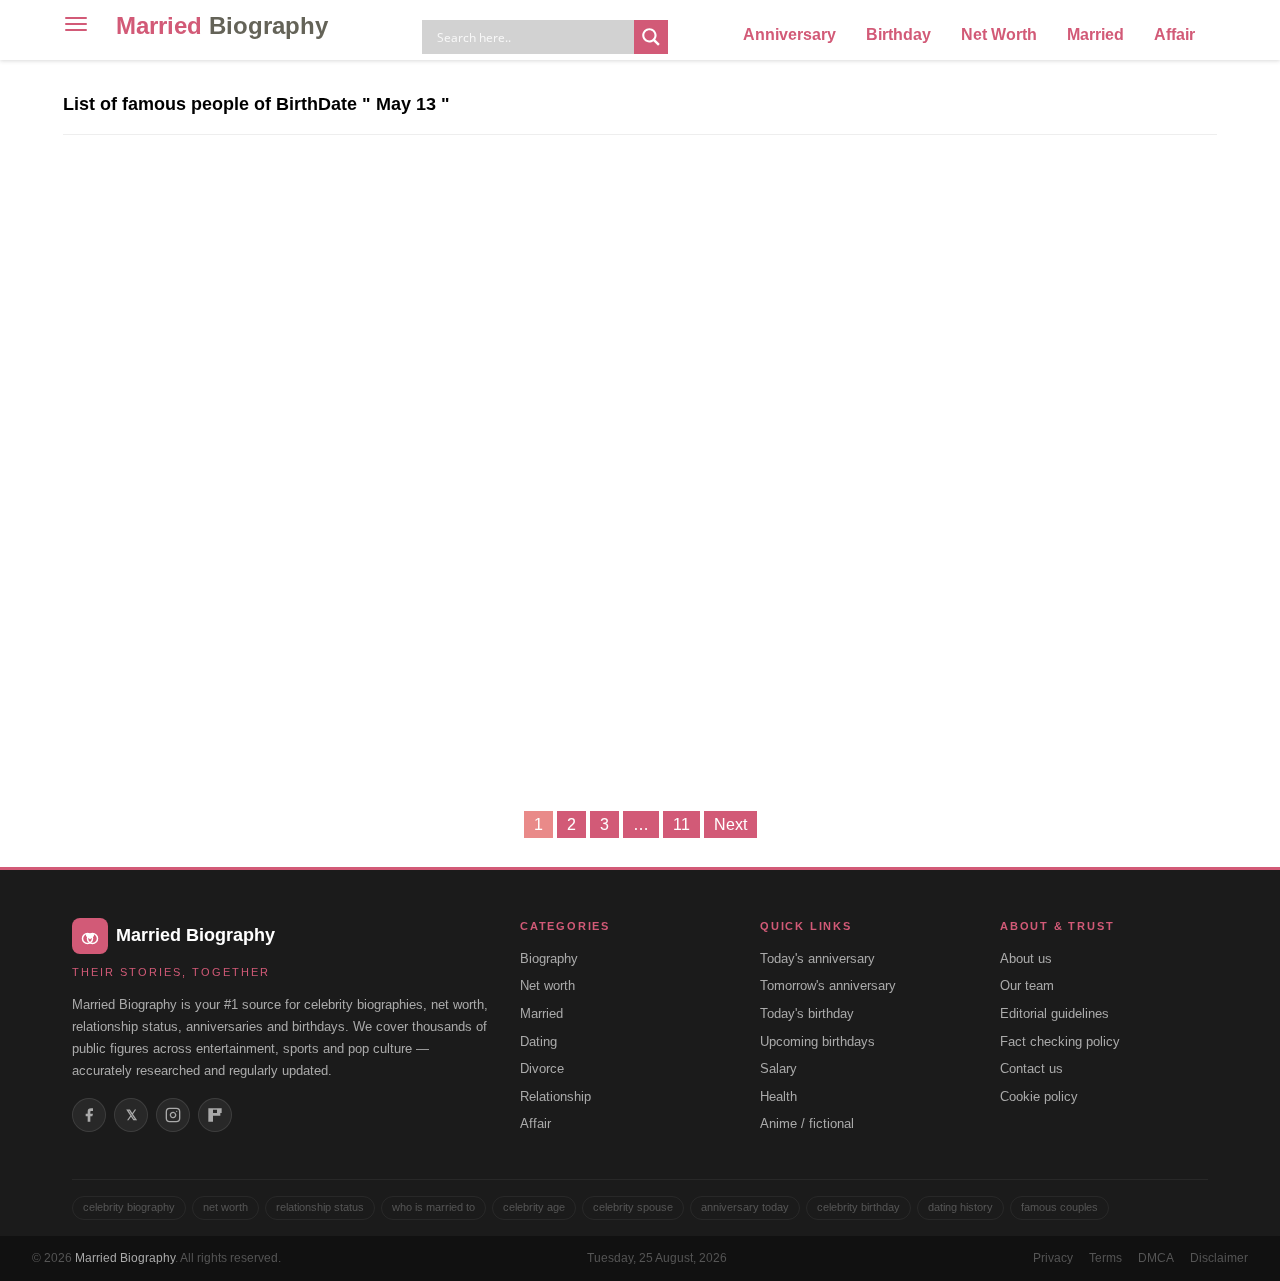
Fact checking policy (1060, 1041)
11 (681, 824)
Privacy (1053, 1258)
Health (778, 1096)
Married (222, 25)
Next (730, 824)
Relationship (555, 1096)
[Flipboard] (215, 1115)
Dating (538, 1041)
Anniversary (789, 34)
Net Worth (999, 34)
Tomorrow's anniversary (828, 985)
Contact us (1031, 1068)
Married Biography (125, 1258)
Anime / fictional (807, 1123)
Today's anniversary (817, 958)
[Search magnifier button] (651, 37)
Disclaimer (1219, 1258)
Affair (1174, 34)
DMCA (1156, 1258)
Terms (1105, 1258)
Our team (1027, 985)
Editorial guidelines (1054, 1013)
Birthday (898, 34)
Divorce (542, 1068)
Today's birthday (807, 1013)
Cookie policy (1039, 1096)
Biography (549, 958)
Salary (778, 1068)
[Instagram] (173, 1115)
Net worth (547, 985)
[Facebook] (89, 1115)
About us (1026, 958)
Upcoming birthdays (817, 1041)
